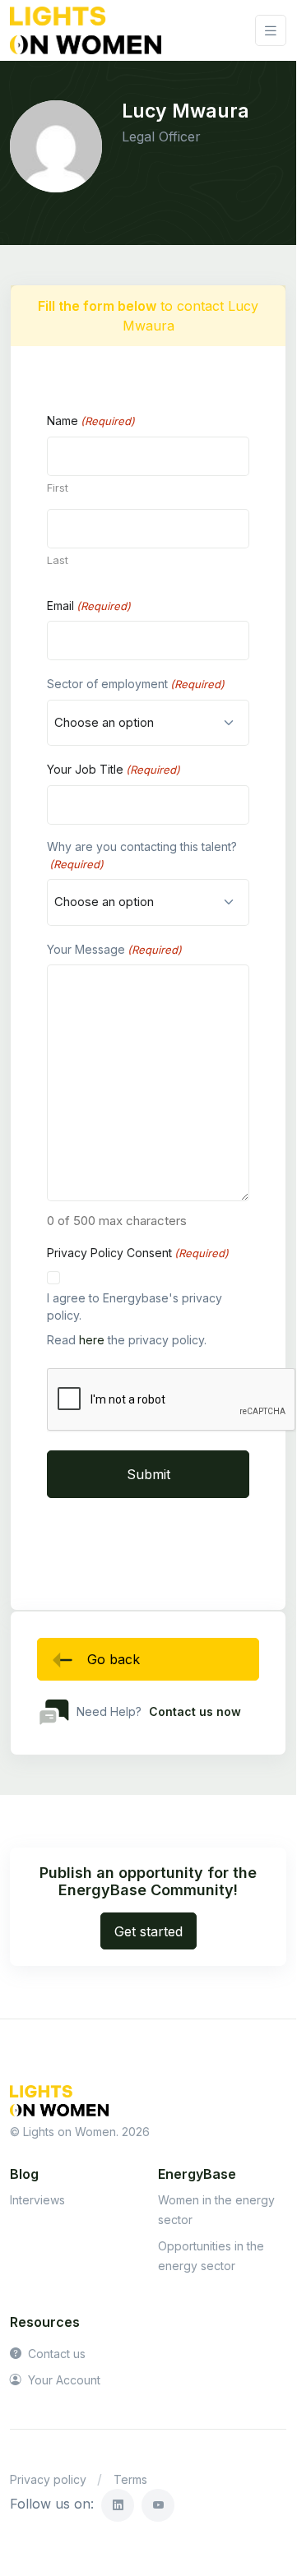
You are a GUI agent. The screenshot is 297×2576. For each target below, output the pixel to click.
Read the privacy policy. (127, 1340)
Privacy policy (48, 2479)
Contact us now (195, 1711)
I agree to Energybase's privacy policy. (135, 1306)
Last (58, 560)
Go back (114, 1659)
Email (89, 606)
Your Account (63, 2380)
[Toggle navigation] (271, 31)
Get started (148, 1931)
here (92, 1340)
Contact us (55, 2354)
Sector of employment (136, 684)
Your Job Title (114, 769)
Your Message (114, 949)
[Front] (86, 30)
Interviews (37, 2200)
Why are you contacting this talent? (142, 855)
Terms (130, 2479)
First (58, 488)
